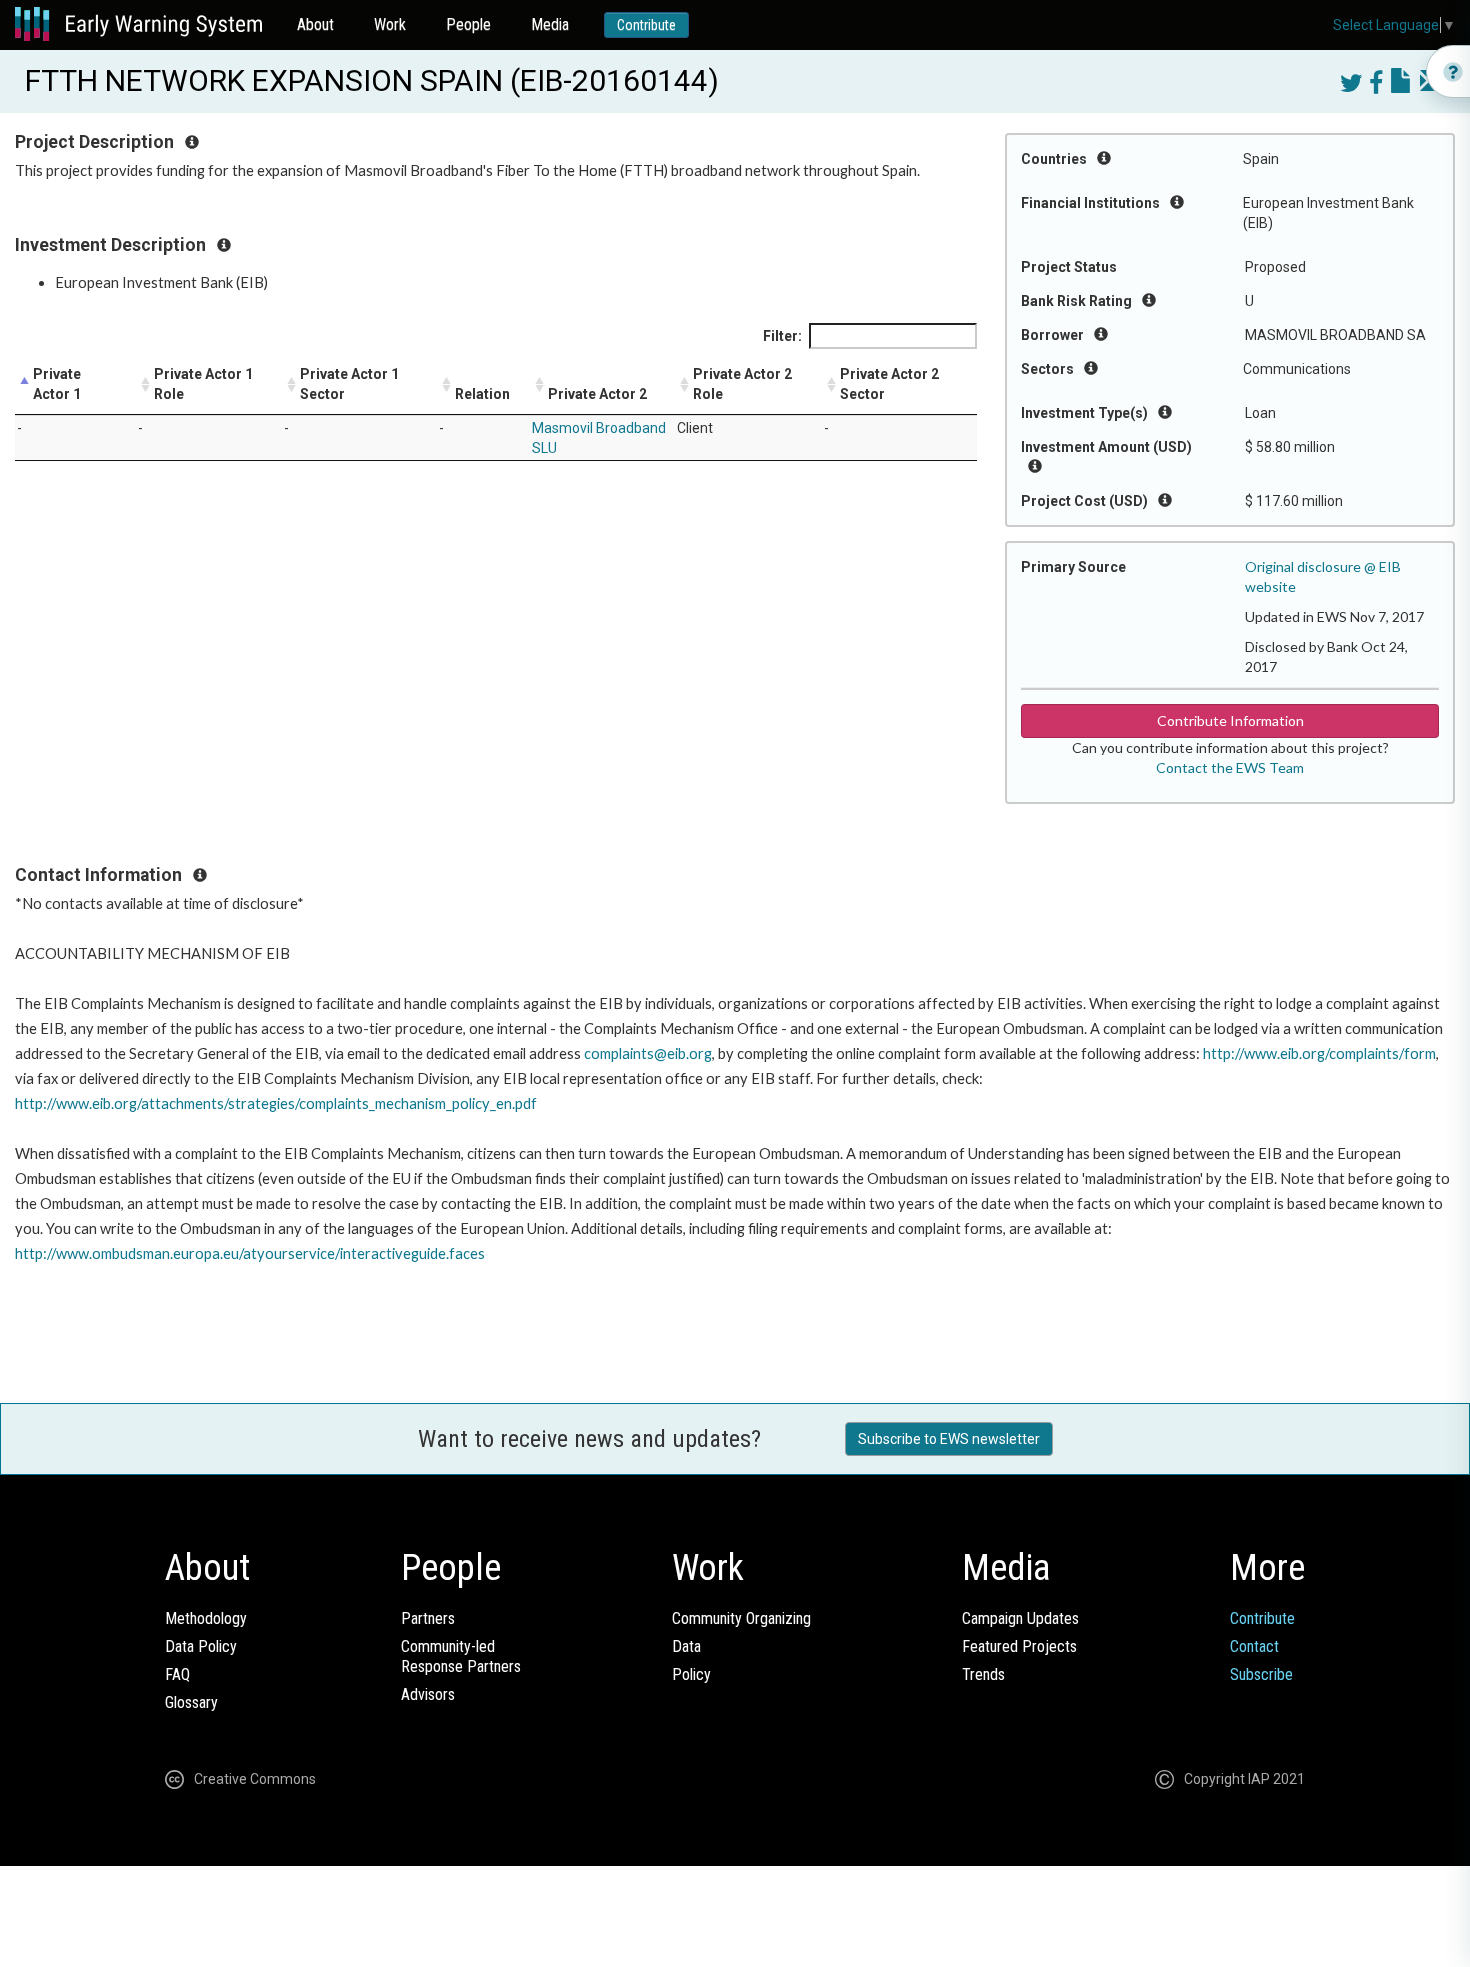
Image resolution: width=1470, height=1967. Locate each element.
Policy (691, 1674)
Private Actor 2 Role (742, 384)
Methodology (206, 1618)
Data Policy (201, 1646)
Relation (482, 394)
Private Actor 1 (57, 384)
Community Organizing (741, 1618)
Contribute (646, 25)
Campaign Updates (1020, 1618)
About (315, 24)
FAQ (177, 1674)
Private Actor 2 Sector (889, 384)
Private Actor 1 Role (203, 384)
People (468, 24)
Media (550, 24)
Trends (983, 1674)
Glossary (191, 1702)
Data (686, 1646)
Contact (1254, 1646)
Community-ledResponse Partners (461, 1656)
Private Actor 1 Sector (349, 384)
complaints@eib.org (648, 1053)
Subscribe (1261, 1674)
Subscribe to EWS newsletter (949, 1439)
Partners (428, 1618)
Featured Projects (1019, 1646)
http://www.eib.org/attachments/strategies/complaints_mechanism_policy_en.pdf (276, 1103)
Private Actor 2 (597, 394)
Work (390, 24)
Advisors (428, 1694)
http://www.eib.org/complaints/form (1319, 1053)
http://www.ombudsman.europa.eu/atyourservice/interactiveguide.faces (250, 1253)
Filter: (782, 336)
